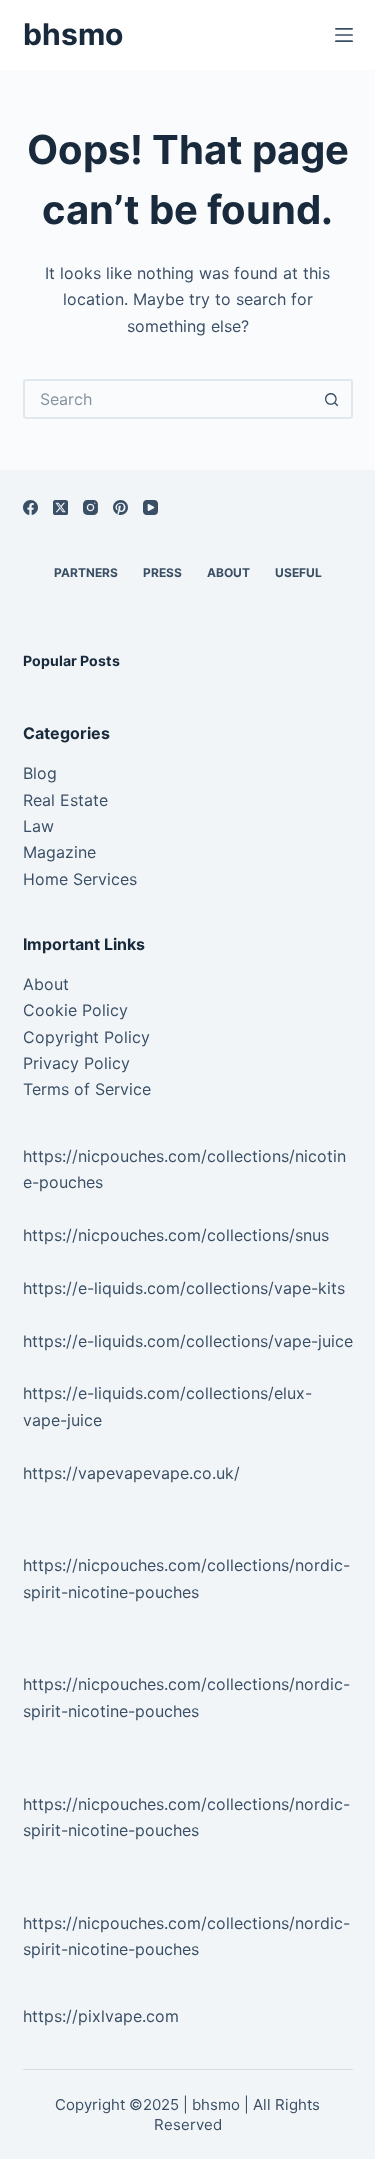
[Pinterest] (120, 507)
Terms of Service (87, 1089)
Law (38, 826)
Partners (86, 572)
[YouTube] (150, 507)
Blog (40, 773)
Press (162, 572)
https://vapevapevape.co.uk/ (131, 1473)
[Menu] (344, 35)
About (228, 572)
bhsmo (73, 34)
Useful (298, 572)
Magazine (59, 852)
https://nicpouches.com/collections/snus (176, 1235)
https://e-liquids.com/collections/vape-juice (188, 1341)
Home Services (80, 879)
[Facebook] (30, 507)
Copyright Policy (86, 1037)
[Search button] (333, 399)
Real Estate (65, 800)
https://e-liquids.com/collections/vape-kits (184, 1288)
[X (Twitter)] (60, 507)
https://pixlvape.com (101, 2016)
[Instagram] (90, 507)
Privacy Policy (76, 1063)
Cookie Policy (75, 1010)
